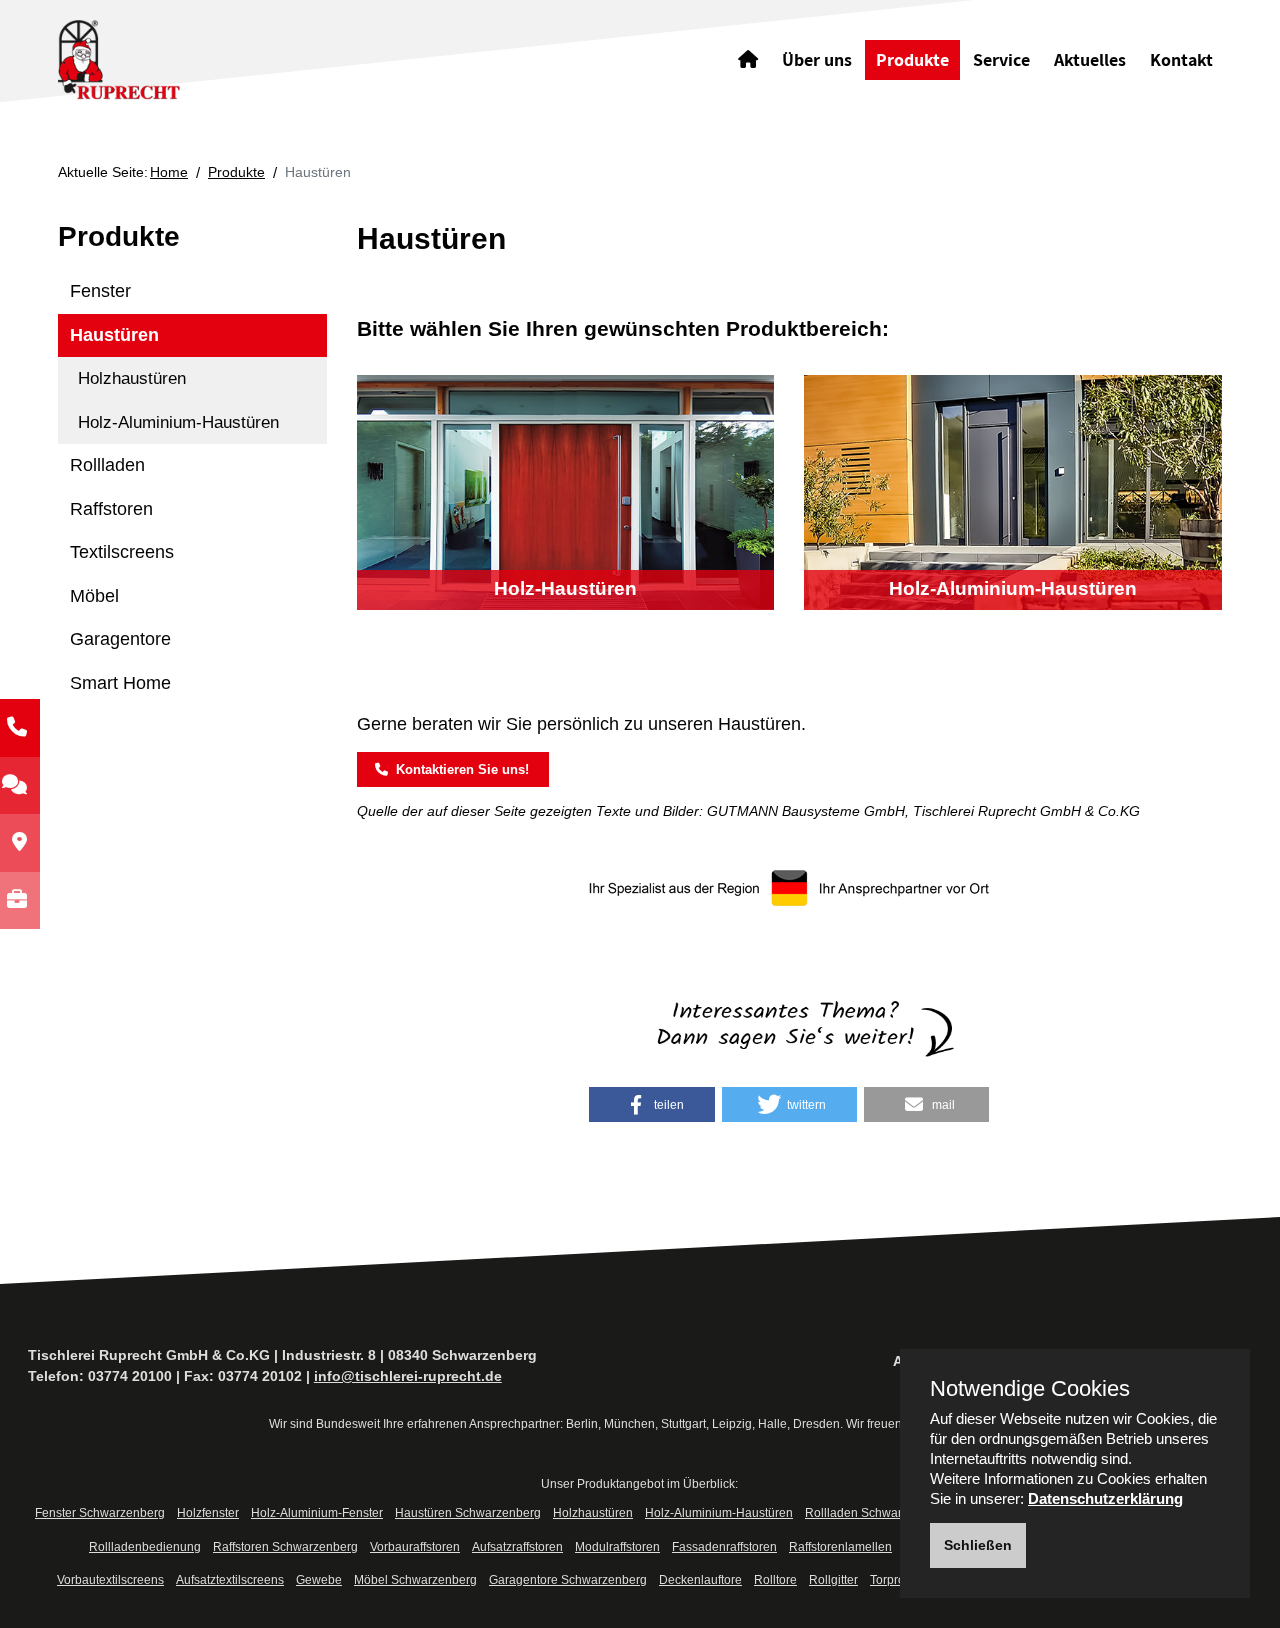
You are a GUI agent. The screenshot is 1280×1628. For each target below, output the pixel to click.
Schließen (978, 1545)
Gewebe (319, 1580)
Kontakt (1181, 59)
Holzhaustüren (132, 378)
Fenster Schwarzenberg (100, 1513)
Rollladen (107, 465)
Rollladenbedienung (145, 1547)
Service (1001, 59)
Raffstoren (111, 509)
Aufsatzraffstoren (517, 1547)
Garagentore (120, 639)
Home (169, 172)
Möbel (94, 596)
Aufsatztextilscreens (230, 1580)
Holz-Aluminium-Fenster (317, 1513)
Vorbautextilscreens (110, 1580)
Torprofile (895, 1580)
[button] (652, 1104)
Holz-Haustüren (565, 588)
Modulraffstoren (617, 1547)
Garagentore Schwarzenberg (568, 1580)
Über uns (817, 59)
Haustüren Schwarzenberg (468, 1513)
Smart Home (120, 683)
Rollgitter (833, 1580)
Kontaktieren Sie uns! (457, 769)
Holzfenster (208, 1513)
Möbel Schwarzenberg (415, 1580)
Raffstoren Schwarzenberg (285, 1547)
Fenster (100, 291)
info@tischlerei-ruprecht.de (408, 1376)
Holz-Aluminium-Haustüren (178, 422)
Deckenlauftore (700, 1580)
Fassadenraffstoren (724, 1547)
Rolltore (775, 1580)
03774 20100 (130, 1376)
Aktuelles (1090, 59)
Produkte (912, 59)
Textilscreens (122, 552)
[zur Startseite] (166, 58)
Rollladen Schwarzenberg (876, 1513)
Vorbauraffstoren (415, 1547)
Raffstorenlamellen (840, 1547)
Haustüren (114, 335)
